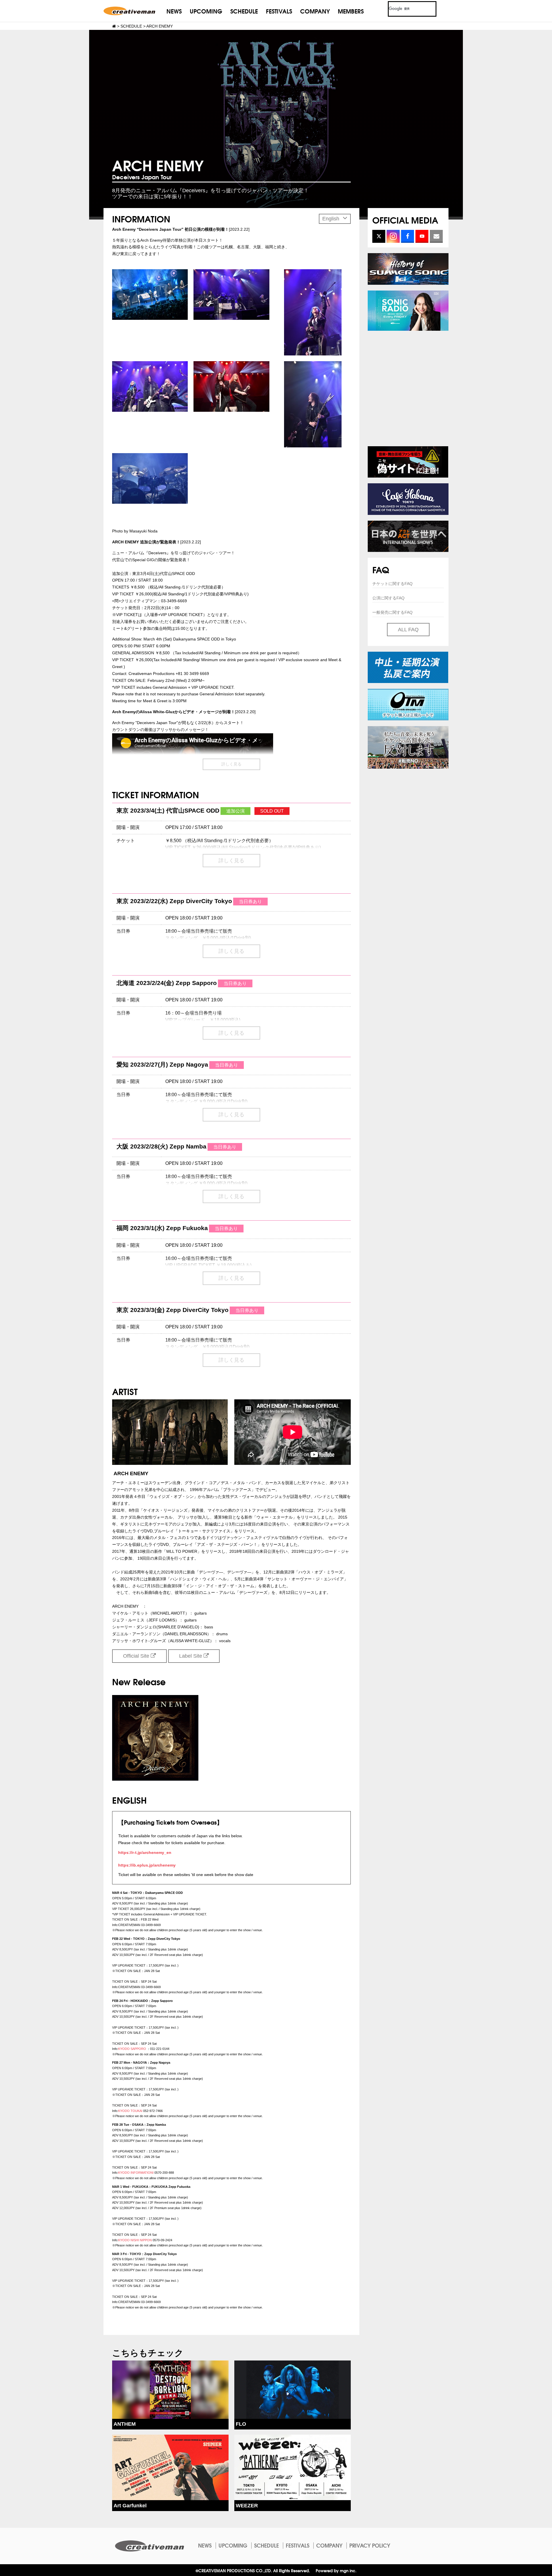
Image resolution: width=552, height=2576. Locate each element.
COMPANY (315, 11)
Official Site (137, 1656)
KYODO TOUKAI (130, 2111)
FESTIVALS (279, 11)
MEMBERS (351, 11)
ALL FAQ (408, 630)
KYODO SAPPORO (133, 2049)
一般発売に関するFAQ (392, 612)
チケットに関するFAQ (392, 584)
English (331, 219)
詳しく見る (231, 764)
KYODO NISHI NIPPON (135, 2240)
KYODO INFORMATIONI (136, 2173)
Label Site (191, 1656)
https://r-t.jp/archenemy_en (145, 1852)
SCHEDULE (244, 11)
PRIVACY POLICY (370, 2545)
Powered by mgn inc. (336, 2570)
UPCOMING (206, 11)
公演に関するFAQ (388, 598)
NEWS (174, 11)
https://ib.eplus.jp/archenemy (147, 1865)
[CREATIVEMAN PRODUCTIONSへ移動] (114, 26)
